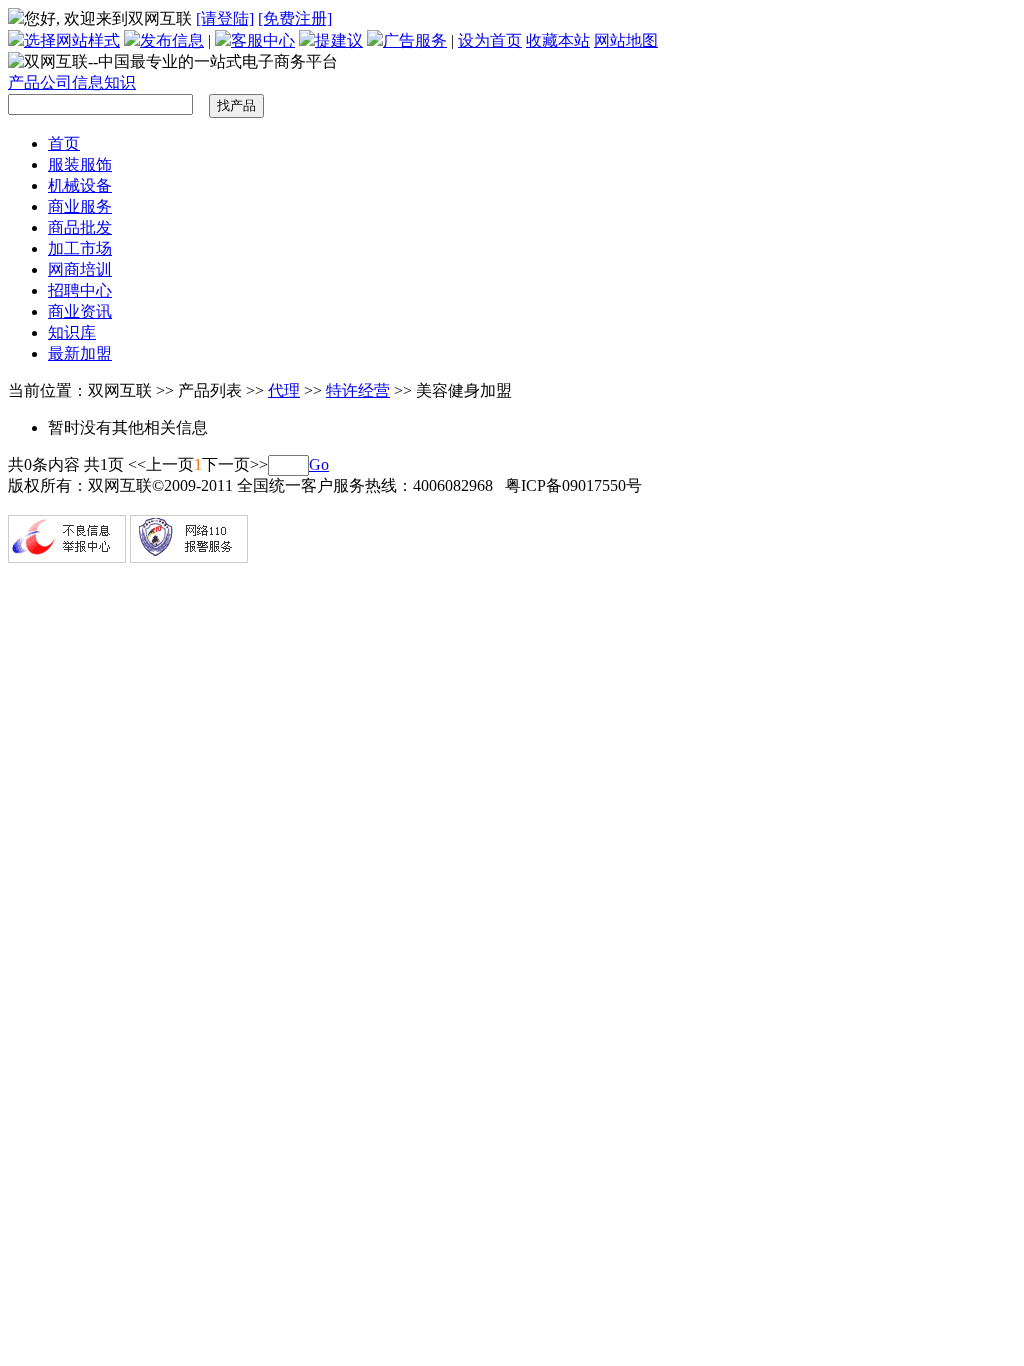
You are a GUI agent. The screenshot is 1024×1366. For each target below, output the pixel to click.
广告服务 (415, 40)
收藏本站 (558, 40)
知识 (120, 82)
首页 (64, 143)
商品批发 (80, 227)
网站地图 (626, 40)
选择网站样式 (72, 40)
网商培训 (80, 269)
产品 (24, 82)
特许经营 (358, 390)
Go (319, 464)
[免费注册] (295, 18)
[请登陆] (225, 18)
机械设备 (80, 185)
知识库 (72, 332)
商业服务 (80, 206)
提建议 (339, 40)
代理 (284, 390)
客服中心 (263, 40)
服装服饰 (80, 164)
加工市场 (80, 248)
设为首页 (490, 40)
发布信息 (172, 40)
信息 (88, 82)
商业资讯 (80, 311)
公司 (56, 82)
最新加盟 (80, 353)
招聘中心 (80, 290)
